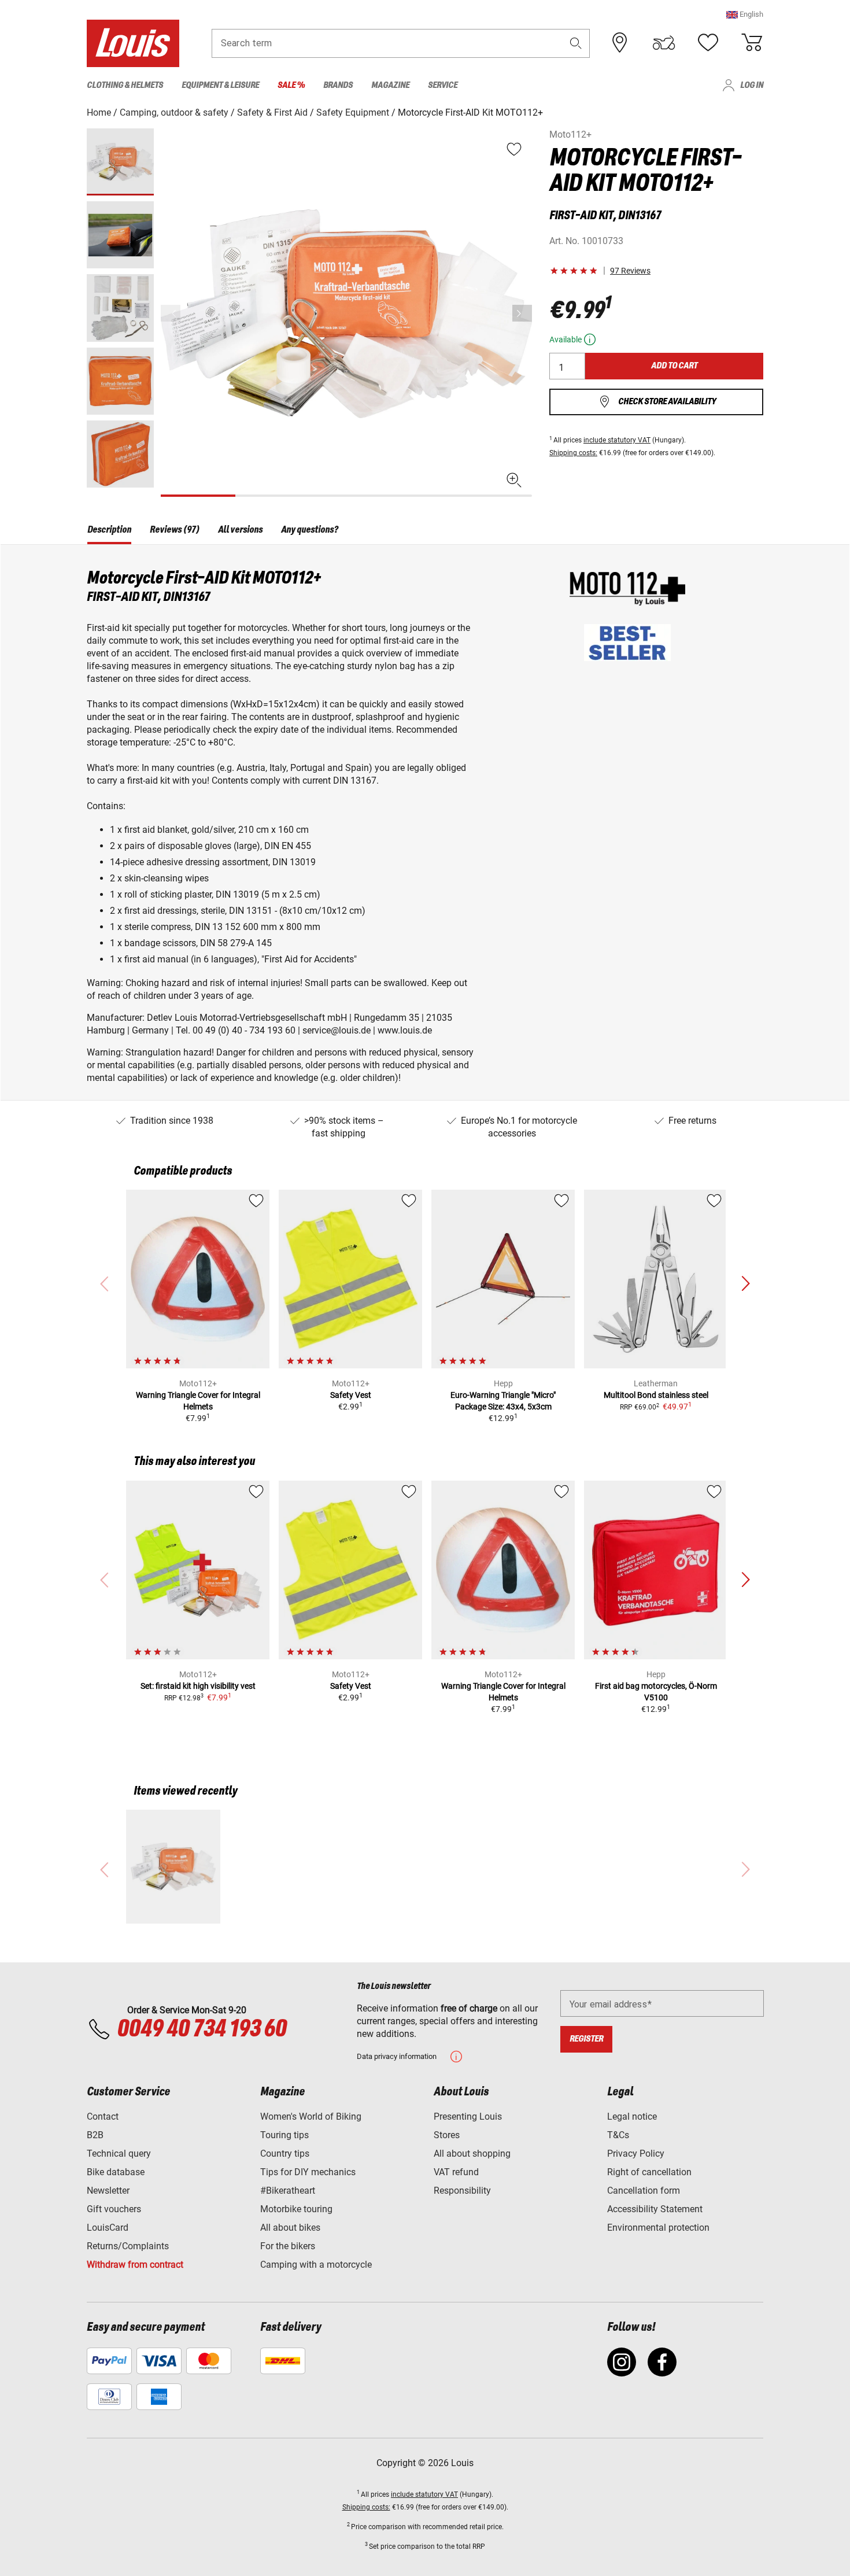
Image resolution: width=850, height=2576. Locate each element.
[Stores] (620, 43)
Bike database (116, 2172)
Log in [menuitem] (752, 85)
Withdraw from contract (135, 2265)
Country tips (285, 2154)
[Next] (522, 313)
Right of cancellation (649, 2172)
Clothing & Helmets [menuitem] (125, 85)
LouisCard (108, 2228)
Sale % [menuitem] (291, 85)
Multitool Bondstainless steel (656, 1395)
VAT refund (456, 2172)
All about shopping (472, 2154)
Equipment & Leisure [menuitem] (220, 85)
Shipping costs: (573, 453)
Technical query (119, 2154)
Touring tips (284, 2135)
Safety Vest (351, 1395)
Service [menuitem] (443, 85)
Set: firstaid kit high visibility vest (198, 1686)
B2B (95, 2135)
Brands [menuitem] (338, 85)
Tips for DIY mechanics (308, 2172)
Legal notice (632, 2116)
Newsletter (108, 2191)
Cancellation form (644, 2191)
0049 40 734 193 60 (202, 2029)
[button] (745, 14)
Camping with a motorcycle (316, 2265)
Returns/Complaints (128, 2246)
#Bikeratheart (288, 2191)
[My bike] (664, 43)
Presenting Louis (468, 2116)
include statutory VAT (617, 440)
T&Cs (618, 2135)
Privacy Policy (636, 2154)
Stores (447, 2135)
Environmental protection (658, 2228)
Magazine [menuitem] (390, 85)
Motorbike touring (296, 2209)
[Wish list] (708, 43)
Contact (103, 2116)
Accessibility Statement (655, 2209)
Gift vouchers (114, 2209)
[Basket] (752, 43)
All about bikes (290, 2228)
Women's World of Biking (311, 2116)
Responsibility (462, 2191)
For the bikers (288, 2246)
